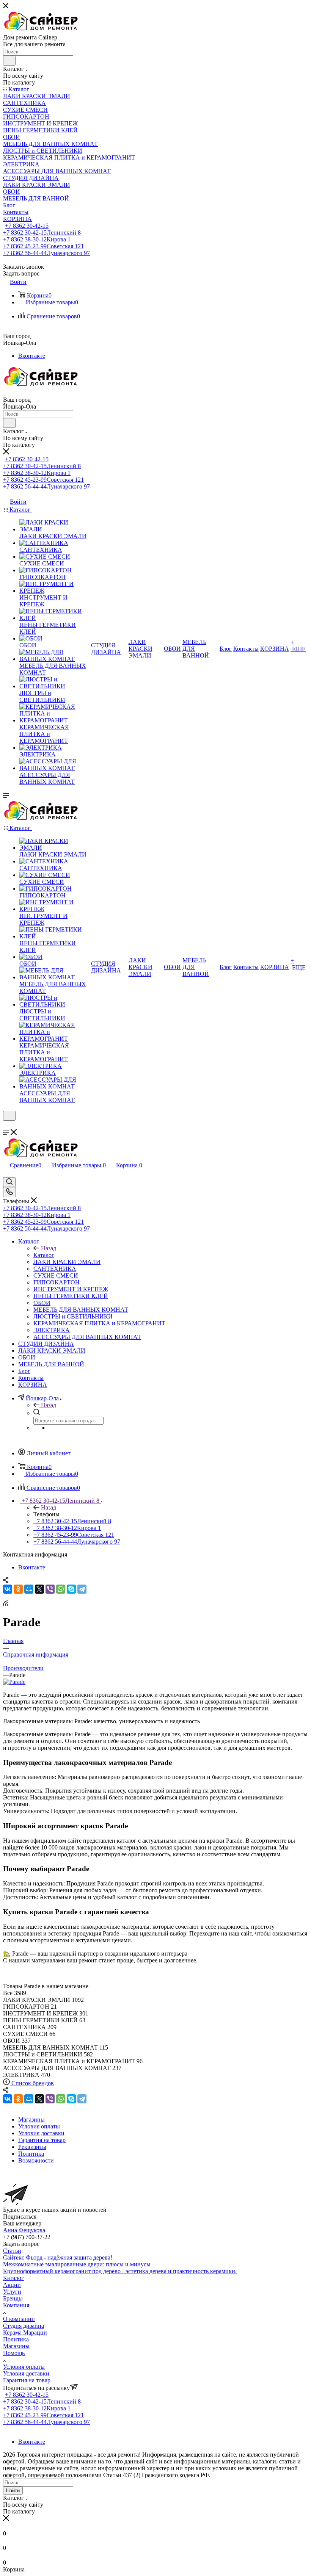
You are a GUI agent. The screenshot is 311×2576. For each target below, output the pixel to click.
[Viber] (50, 1589)
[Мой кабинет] (6, 1125)
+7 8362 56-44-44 (46, 253)
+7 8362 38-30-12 (37, 239)
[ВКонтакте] (8, 1589)
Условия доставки (26, 2373)
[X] (39, 1589)
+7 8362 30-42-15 (27, 226)
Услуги (12, 2292)
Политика (16, 2339)
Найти (13, 2491)
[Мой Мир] (29, 1589)
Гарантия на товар (27, 2380)
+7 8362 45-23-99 (43, 246)
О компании (19, 2319)
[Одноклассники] (18, 1589)
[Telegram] (82, 1589)
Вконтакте (32, 356)
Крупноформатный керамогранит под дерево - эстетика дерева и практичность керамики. (120, 2271)
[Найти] (9, 61)
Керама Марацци (25, 2332)
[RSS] (6, 1604)
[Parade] (14, 1682)
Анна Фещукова (24, 2230)
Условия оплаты (24, 2367)
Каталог (44, 1255)
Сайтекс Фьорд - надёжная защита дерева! (58, 2257)
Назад (49, 1248)
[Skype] (71, 1589)
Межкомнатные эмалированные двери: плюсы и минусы (77, 2264)
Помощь (14, 2353)
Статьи (12, 2251)
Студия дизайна (24, 2326)
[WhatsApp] (61, 1589)
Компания (16, 2305)
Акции (12, 2285)
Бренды (13, 2298)
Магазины (16, 2346)
